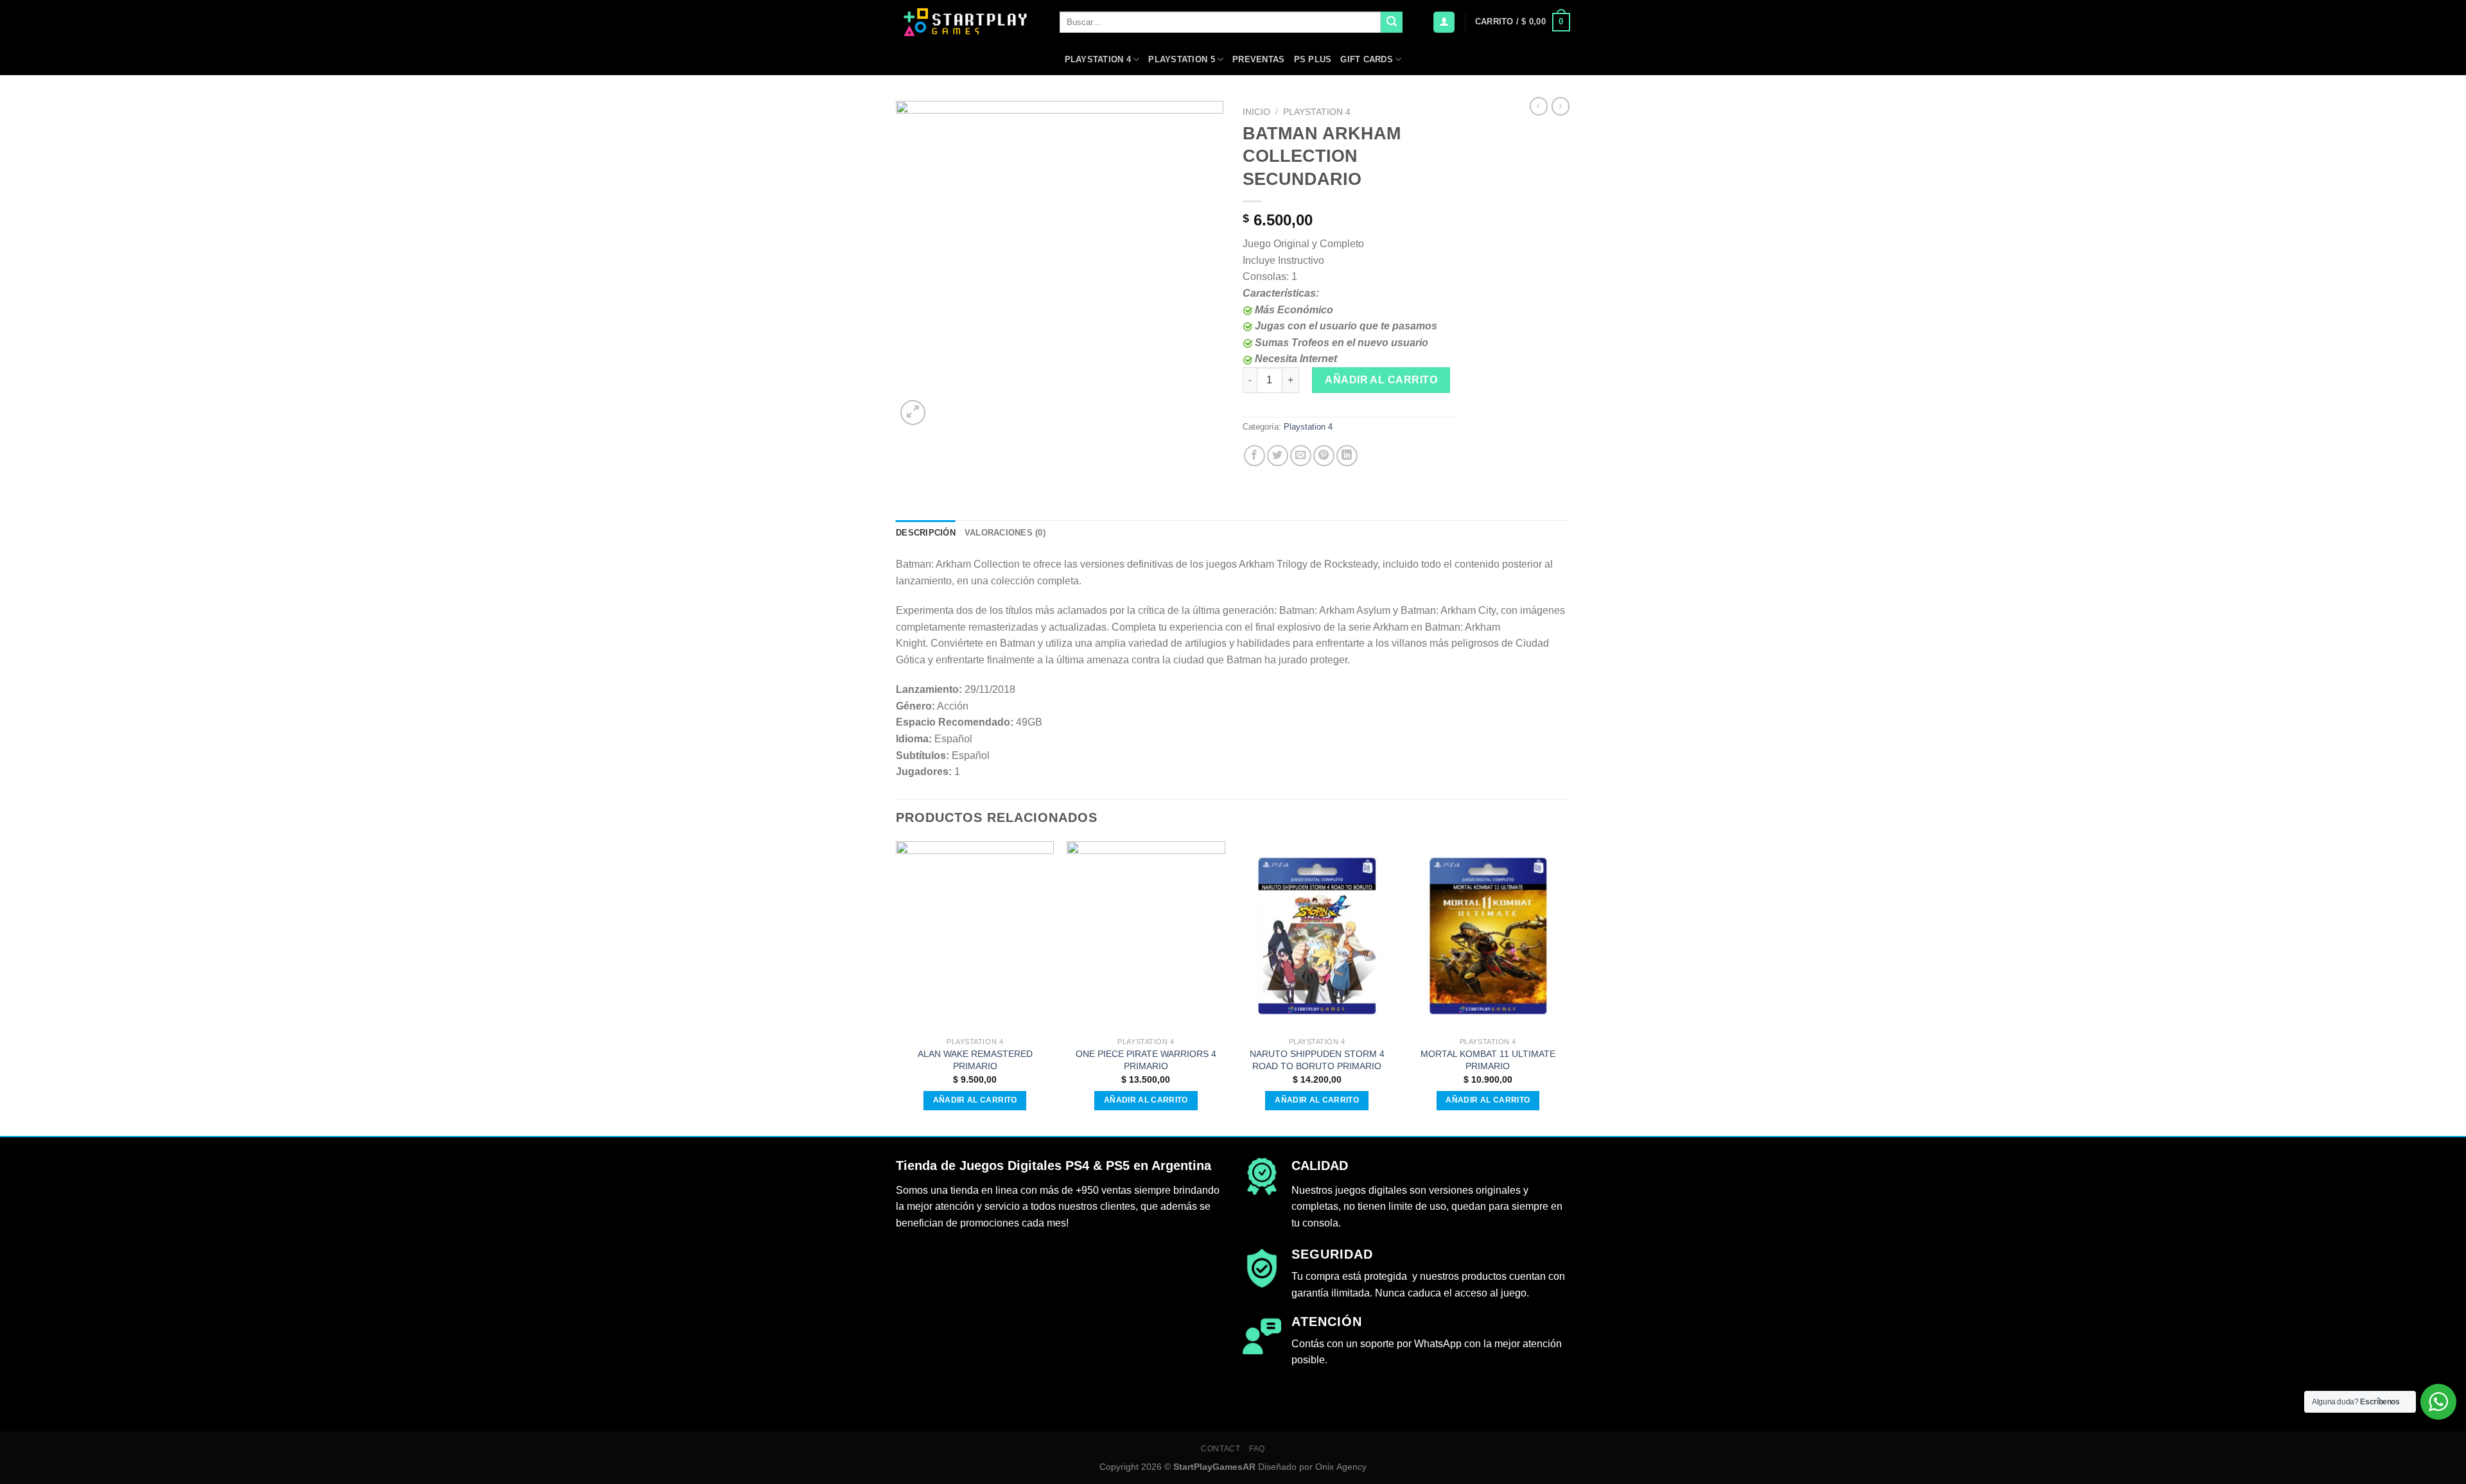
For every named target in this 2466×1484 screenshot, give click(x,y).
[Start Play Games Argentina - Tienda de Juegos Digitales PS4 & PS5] (968, 22)
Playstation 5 (1181, 59)
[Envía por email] (1301, 456)
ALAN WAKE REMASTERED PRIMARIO (975, 1060)
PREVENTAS (1258, 59)
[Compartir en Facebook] (1255, 456)
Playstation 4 (1098, 59)
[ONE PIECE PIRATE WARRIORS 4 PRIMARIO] (1146, 936)
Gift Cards (1367, 59)
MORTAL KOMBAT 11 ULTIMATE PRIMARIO (1488, 1060)
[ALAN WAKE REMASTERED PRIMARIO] (975, 936)
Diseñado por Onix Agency (1312, 1467)
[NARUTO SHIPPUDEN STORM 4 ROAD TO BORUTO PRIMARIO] (1317, 936)
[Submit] (1392, 22)
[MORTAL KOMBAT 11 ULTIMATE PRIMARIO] (1488, 936)
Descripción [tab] (926, 533)
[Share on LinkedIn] (1347, 456)
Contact (1220, 1449)
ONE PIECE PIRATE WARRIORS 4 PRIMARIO (1146, 1060)
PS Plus (1313, 59)
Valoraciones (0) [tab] (1005, 533)
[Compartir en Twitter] (1278, 456)
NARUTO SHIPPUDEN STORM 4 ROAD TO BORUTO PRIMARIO (1317, 1060)
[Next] (1566, 987)
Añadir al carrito (1381, 380)
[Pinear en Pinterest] (1324, 456)
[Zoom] (913, 413)
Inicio (1256, 112)
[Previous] (896, 987)
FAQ (1257, 1449)
